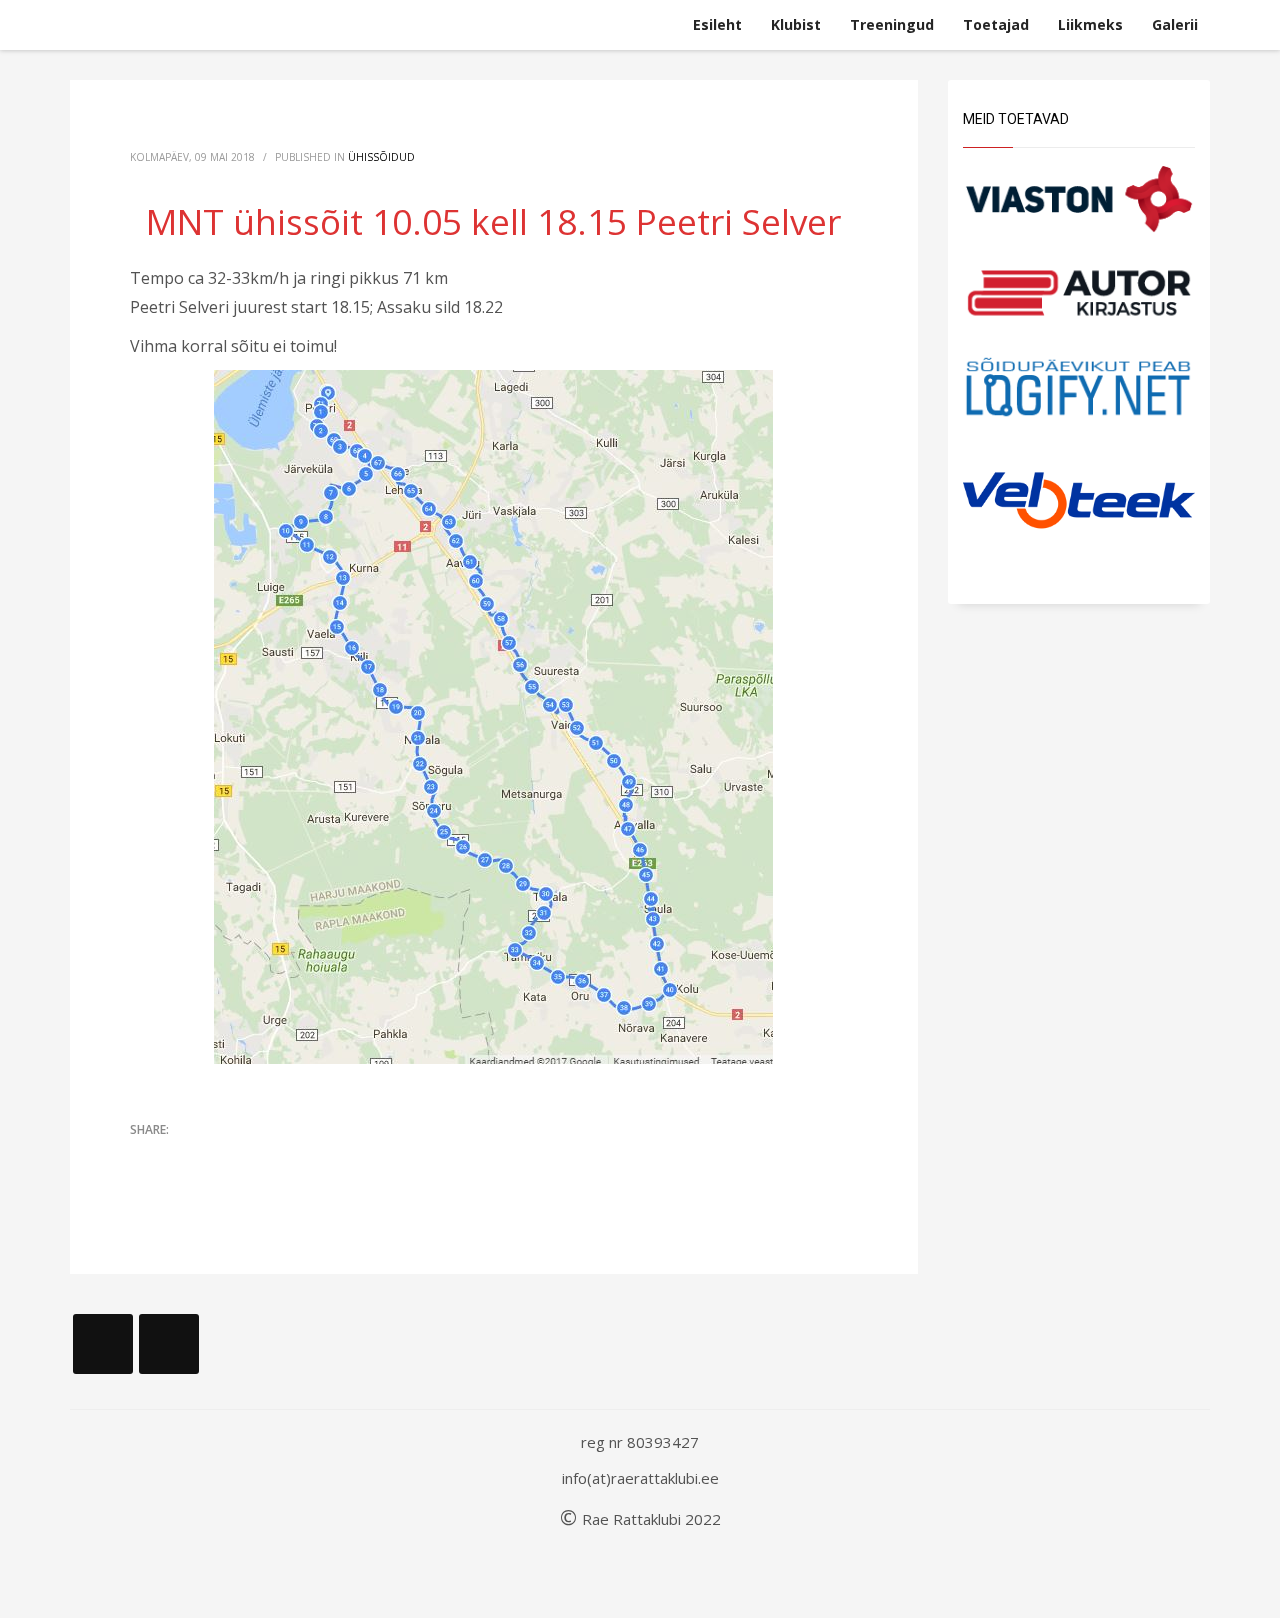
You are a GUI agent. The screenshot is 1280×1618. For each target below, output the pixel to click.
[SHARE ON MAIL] (285, 1158)
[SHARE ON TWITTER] (145, 1159)
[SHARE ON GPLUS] (215, 1158)
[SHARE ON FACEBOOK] (180, 1158)
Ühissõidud (381, 157)
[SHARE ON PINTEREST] (250, 1158)
